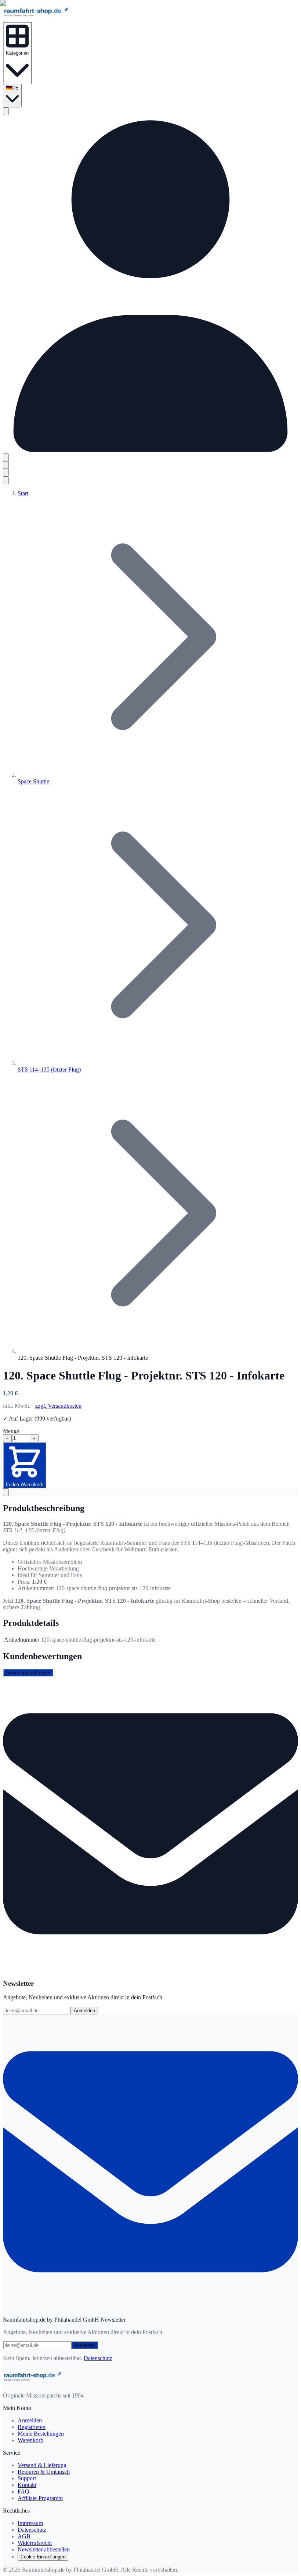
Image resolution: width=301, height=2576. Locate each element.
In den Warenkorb (25, 1484)
